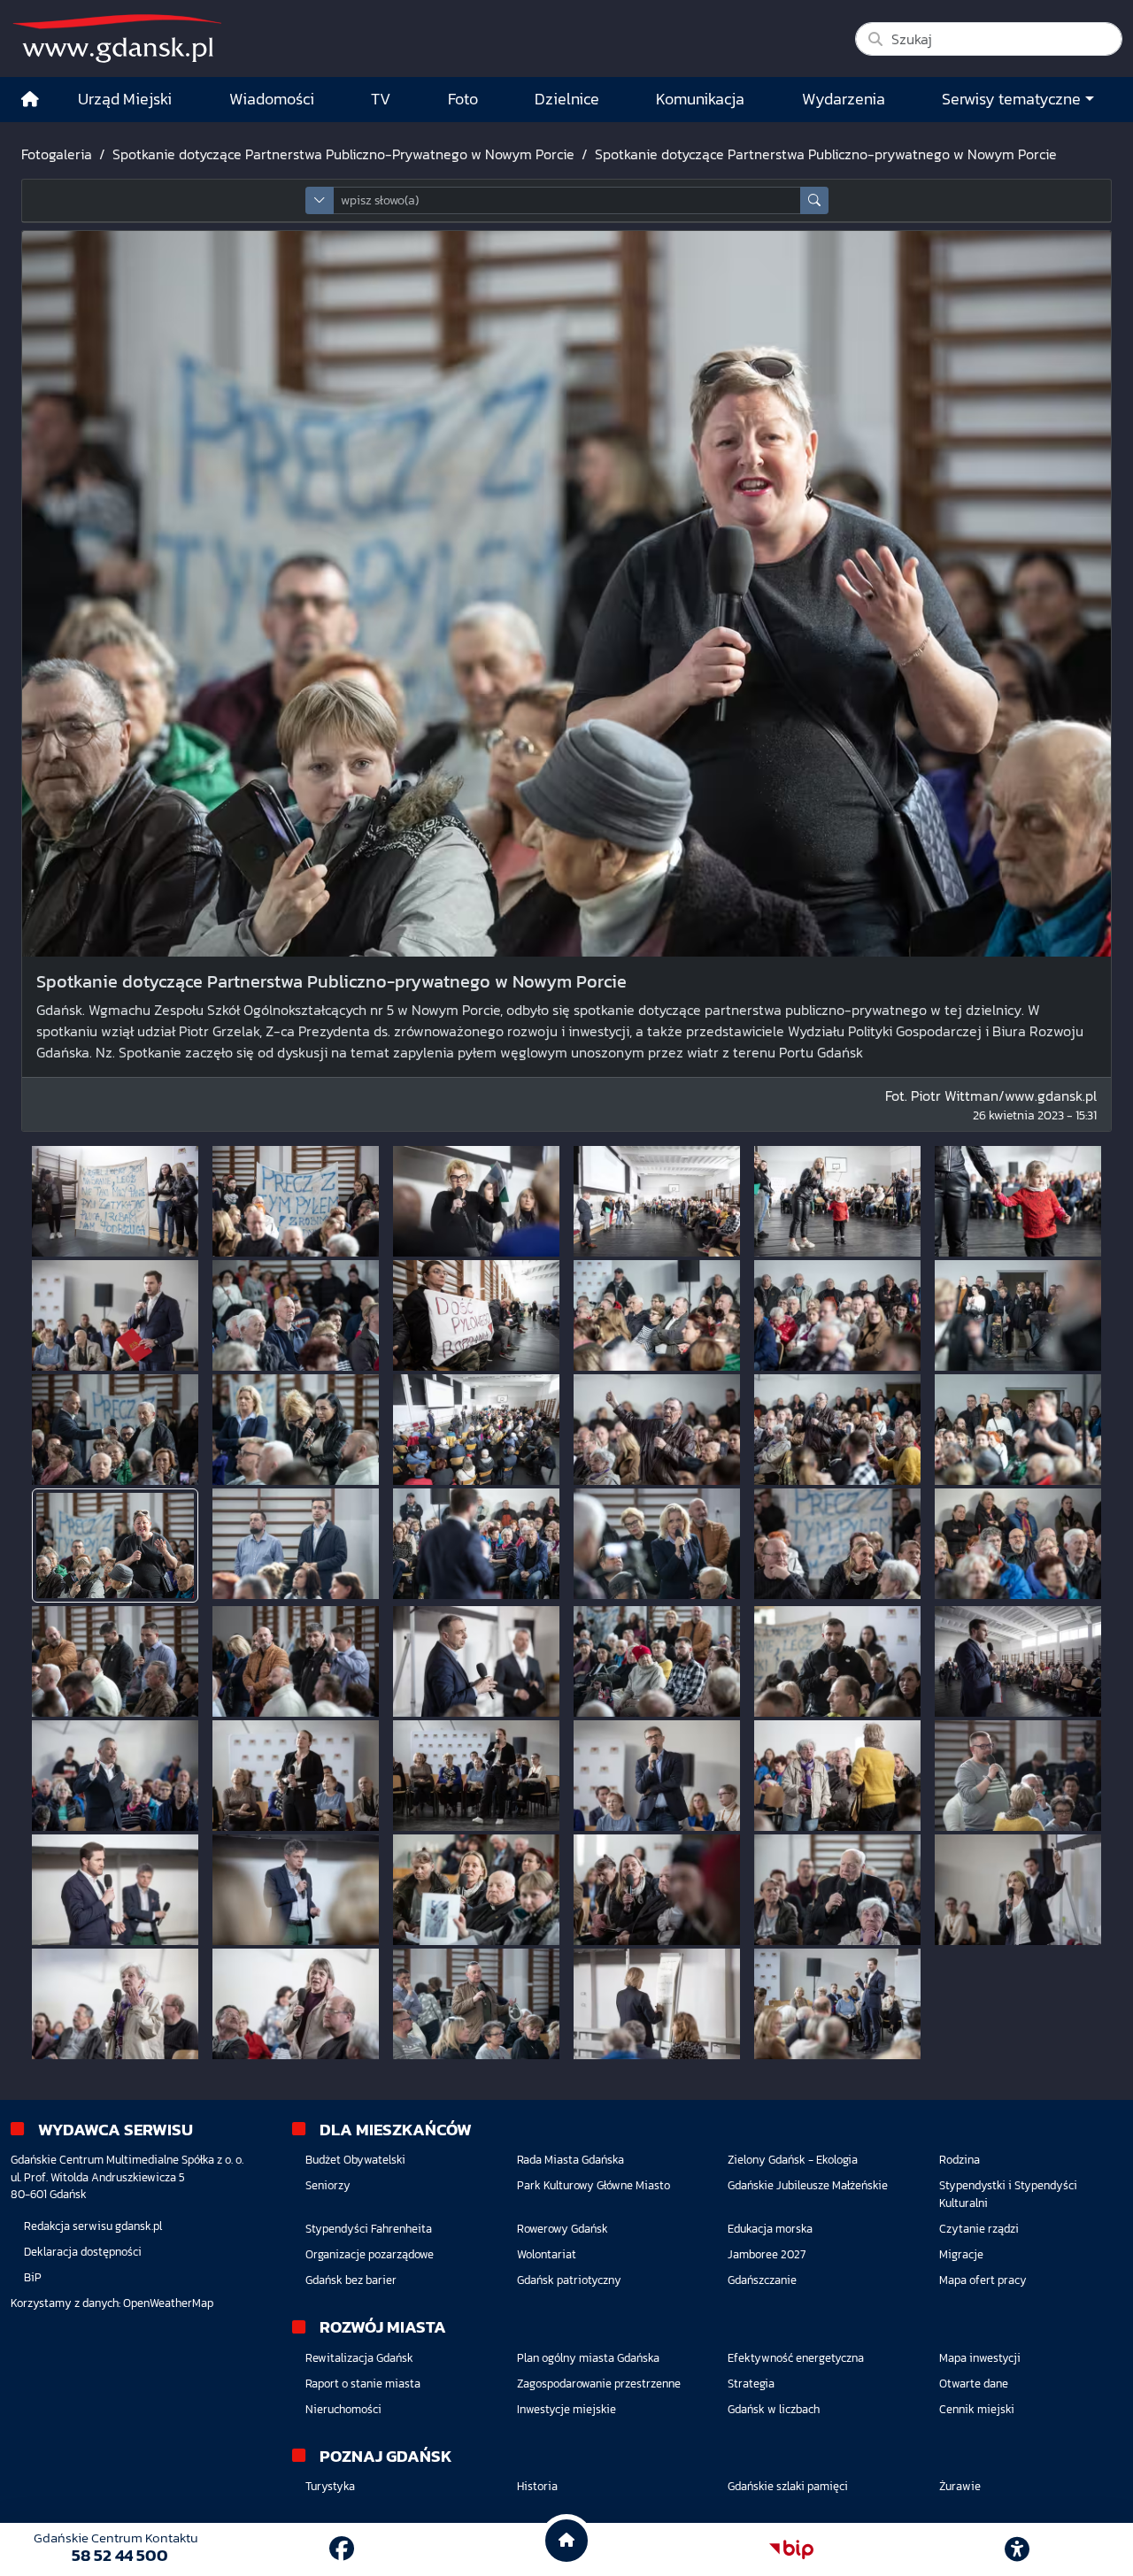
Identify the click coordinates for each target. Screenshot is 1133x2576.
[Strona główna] (30, 100)
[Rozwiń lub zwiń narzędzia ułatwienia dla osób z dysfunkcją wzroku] (1017, 2549)
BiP (33, 2277)
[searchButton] (814, 200)
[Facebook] (342, 2549)
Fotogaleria (57, 154)
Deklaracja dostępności (83, 2252)
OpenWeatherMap (168, 2303)
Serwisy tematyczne (1011, 99)
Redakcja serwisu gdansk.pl (93, 2226)
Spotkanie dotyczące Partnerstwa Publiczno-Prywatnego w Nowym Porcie (343, 154)
